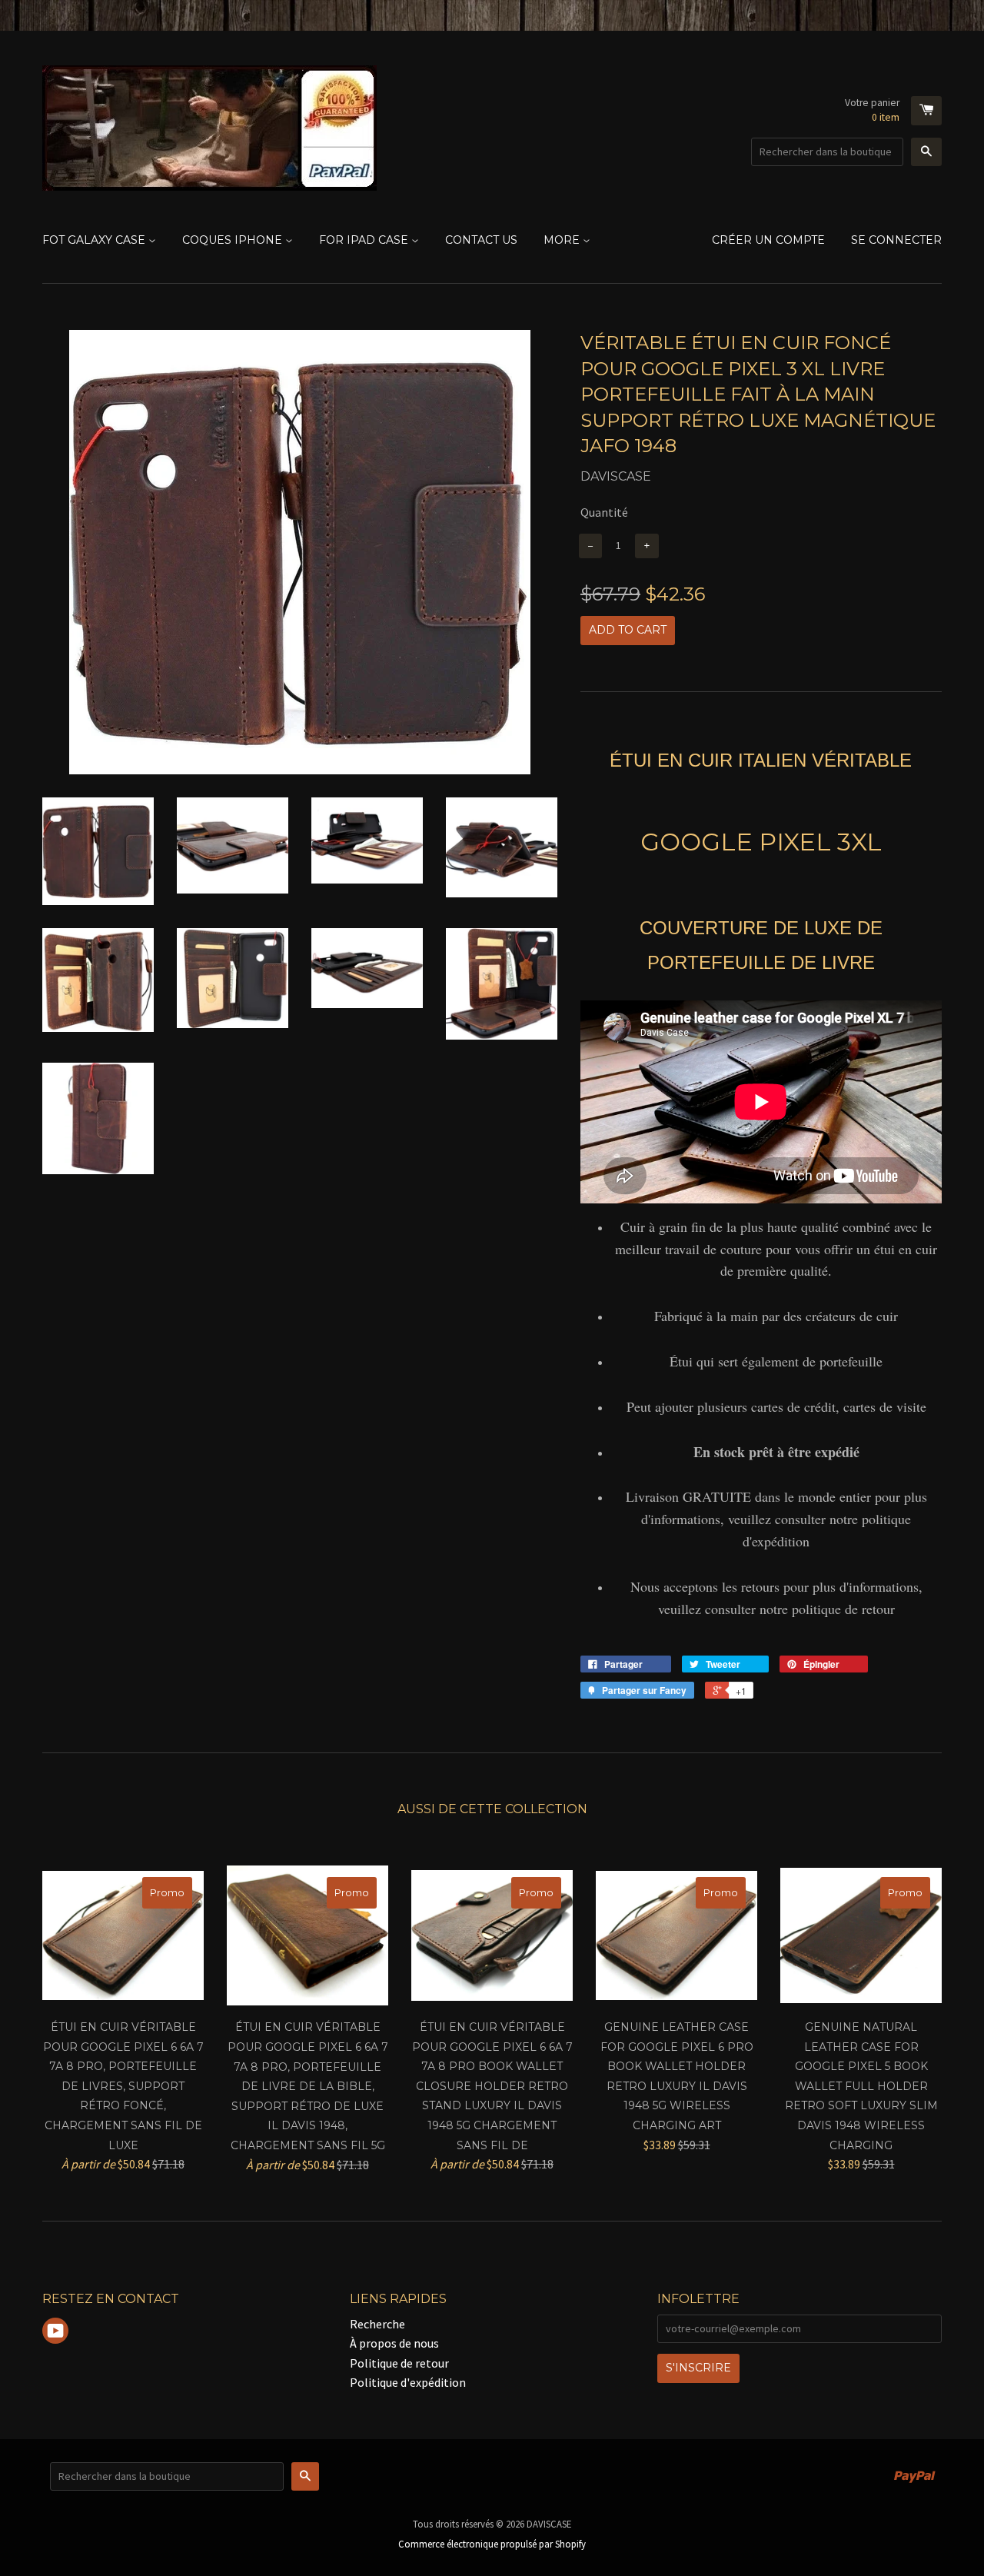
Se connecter (896, 240)
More (563, 240)
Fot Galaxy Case (95, 240)
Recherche (377, 2324)
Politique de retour (399, 2363)
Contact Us (481, 240)
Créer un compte (768, 240)
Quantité (604, 512)
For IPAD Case (365, 240)
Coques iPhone (234, 240)
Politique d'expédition (408, 2382)
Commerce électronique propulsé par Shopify (492, 2544)
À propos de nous (394, 2343)
